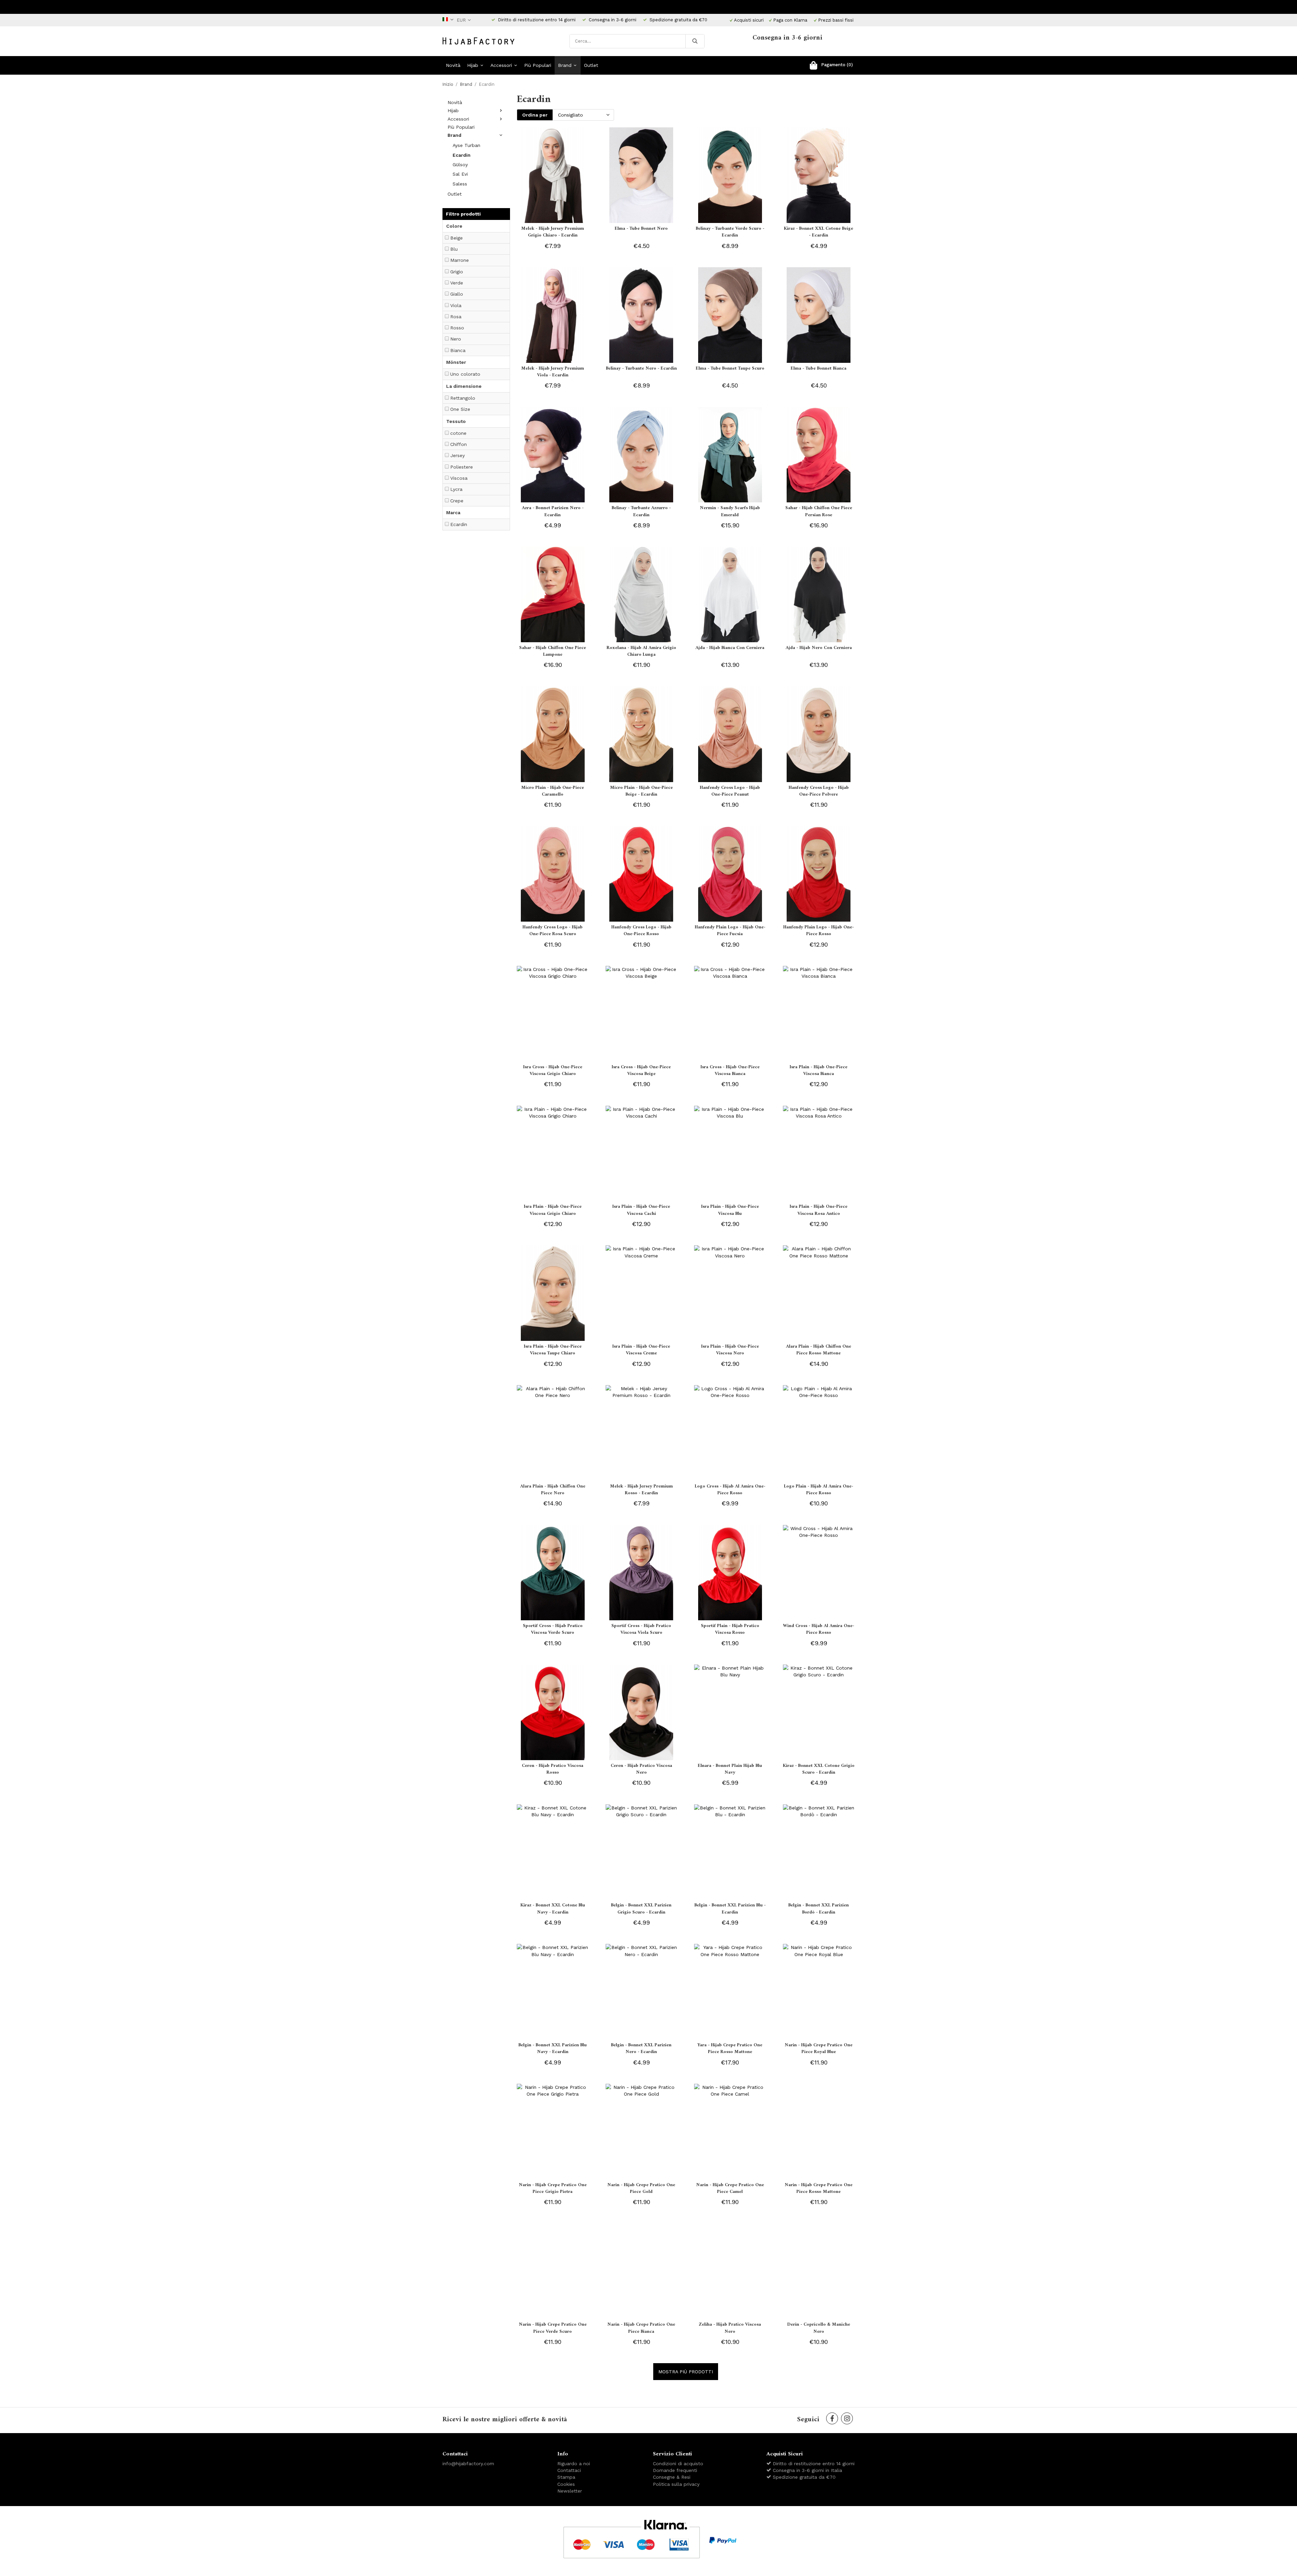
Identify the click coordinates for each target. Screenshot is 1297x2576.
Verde (457, 283)
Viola (456, 305)
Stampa (566, 2477)
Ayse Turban (466, 145)
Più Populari (538, 65)
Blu (454, 249)
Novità (453, 65)
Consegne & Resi (672, 2477)
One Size (460, 409)
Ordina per (535, 115)
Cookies (566, 2484)
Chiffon (459, 444)
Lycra (456, 489)
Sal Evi (460, 174)
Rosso (457, 328)
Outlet (591, 65)
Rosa (456, 317)
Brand (565, 65)
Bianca (458, 350)
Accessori (501, 65)
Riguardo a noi (574, 2464)
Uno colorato (465, 374)
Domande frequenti (675, 2470)
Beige (456, 238)
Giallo (457, 294)
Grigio (457, 272)
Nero (456, 339)
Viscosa (459, 478)
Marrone (460, 260)
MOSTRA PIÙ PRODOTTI (686, 2372)
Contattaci (569, 2470)
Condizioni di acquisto (678, 2464)
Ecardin (462, 155)
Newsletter (570, 2491)
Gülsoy (460, 165)
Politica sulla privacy (676, 2484)
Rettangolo (463, 398)
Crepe (457, 501)
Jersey (457, 455)
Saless (460, 184)
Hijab (473, 65)
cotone (458, 433)
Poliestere (462, 467)
